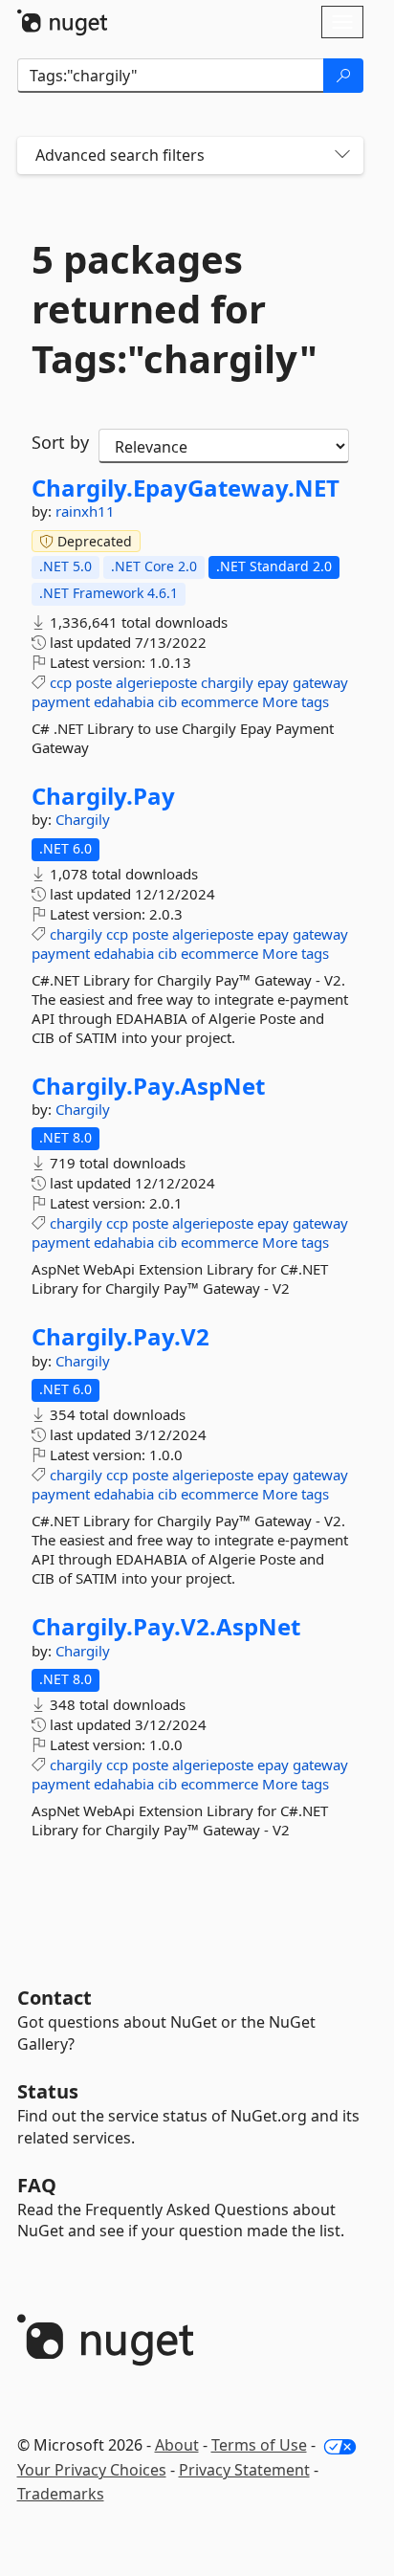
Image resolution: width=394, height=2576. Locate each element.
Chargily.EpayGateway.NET (186, 488)
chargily (227, 682)
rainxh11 (85, 511)
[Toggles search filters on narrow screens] (342, 155)
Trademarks (61, 2494)
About (177, 2445)
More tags (295, 701)
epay (273, 682)
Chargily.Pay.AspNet (148, 1086)
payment (61, 701)
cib (167, 701)
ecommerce (219, 701)
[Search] (343, 76)
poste (94, 682)
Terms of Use (259, 2445)
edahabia (124, 701)
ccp (61, 682)
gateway (320, 682)
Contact (55, 1998)
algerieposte (156, 682)
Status (48, 2091)
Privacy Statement (244, 2470)
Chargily (83, 819)
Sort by (60, 442)
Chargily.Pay (103, 796)
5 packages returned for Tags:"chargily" (175, 309)
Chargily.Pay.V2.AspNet (166, 1627)
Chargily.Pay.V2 (120, 1337)
